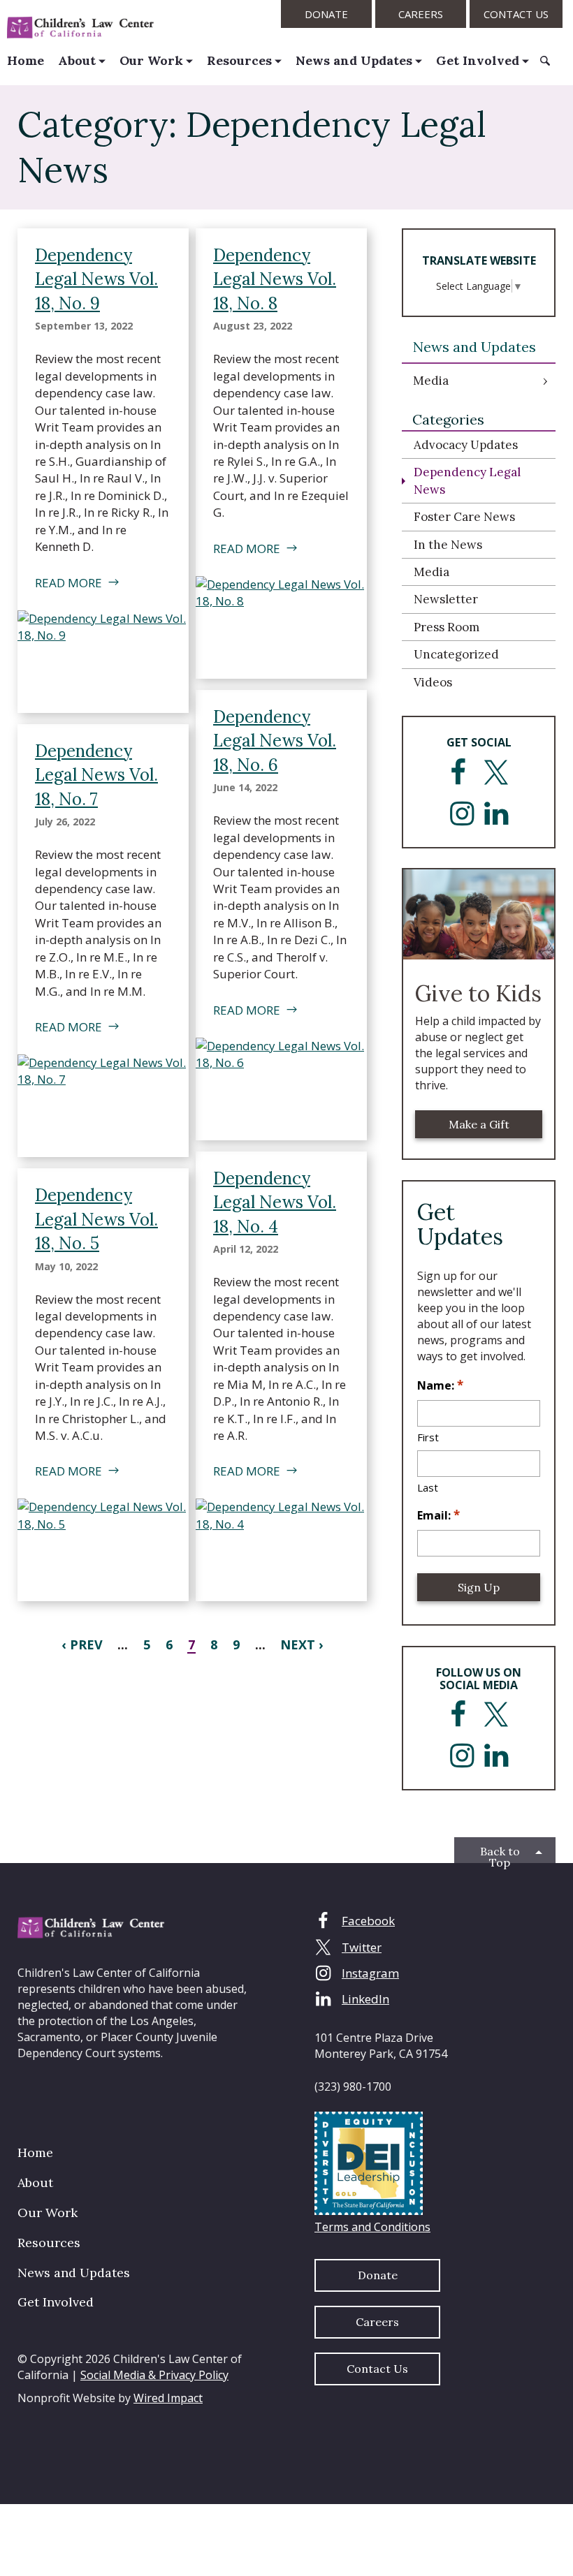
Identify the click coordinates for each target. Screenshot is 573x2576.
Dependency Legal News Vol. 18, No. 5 (96, 1219)
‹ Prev (82, 1644)
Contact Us (516, 14)
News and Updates (354, 60)
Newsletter (446, 599)
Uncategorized (456, 654)
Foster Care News (464, 517)
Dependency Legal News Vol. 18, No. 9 (96, 279)
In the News (448, 545)
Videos (433, 682)
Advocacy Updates (466, 445)
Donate (326, 14)
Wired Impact (168, 2398)
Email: (438, 1515)
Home (26, 60)
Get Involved (478, 60)
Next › (302, 1644)
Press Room (447, 627)
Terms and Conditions (372, 2227)
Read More (68, 583)
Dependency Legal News (467, 480)
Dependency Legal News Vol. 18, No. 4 (275, 1202)
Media (431, 381)
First (428, 1437)
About (77, 60)
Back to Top (500, 1854)
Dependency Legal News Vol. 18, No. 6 (275, 741)
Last (428, 1487)
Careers (421, 14)
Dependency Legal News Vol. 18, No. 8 (275, 279)
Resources (239, 60)
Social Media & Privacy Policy (154, 2375)
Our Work (151, 60)
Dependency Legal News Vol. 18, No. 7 (96, 775)
